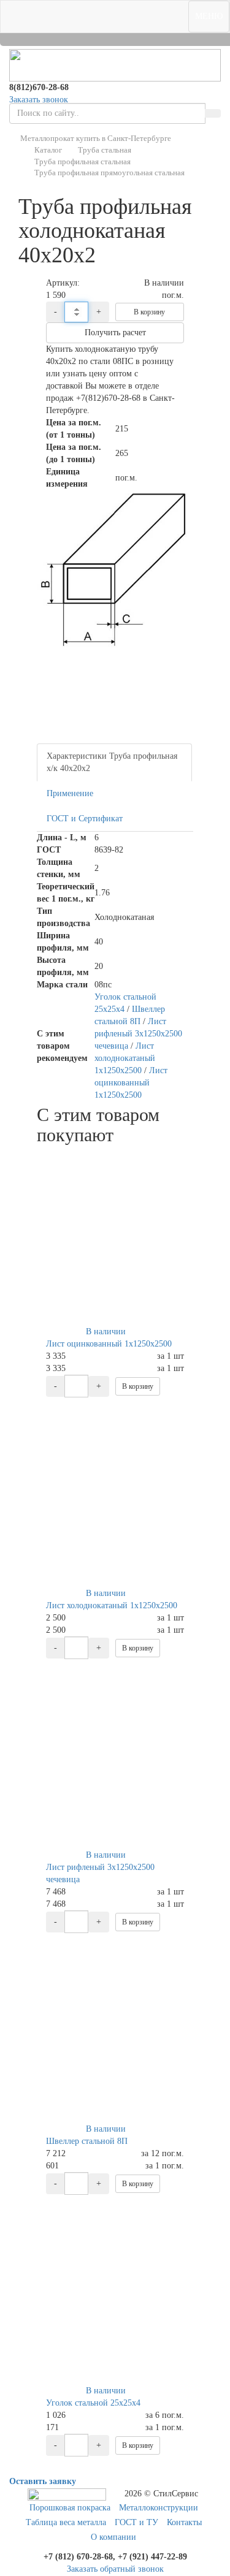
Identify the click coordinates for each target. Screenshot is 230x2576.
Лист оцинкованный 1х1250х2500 (131, 1083)
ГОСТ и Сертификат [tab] (85, 819)
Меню (209, 16)
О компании (113, 2537)
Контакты (184, 2522)
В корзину (149, 312)
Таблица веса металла (66, 2522)
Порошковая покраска (70, 2508)
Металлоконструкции (159, 2508)
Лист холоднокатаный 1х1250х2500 (125, 1058)
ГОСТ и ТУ (136, 2522)
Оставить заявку (43, 2481)
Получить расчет (115, 332)
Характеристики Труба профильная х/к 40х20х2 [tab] (112, 762)
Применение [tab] (70, 793)
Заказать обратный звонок (115, 2569)
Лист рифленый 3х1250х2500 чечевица (138, 1034)
